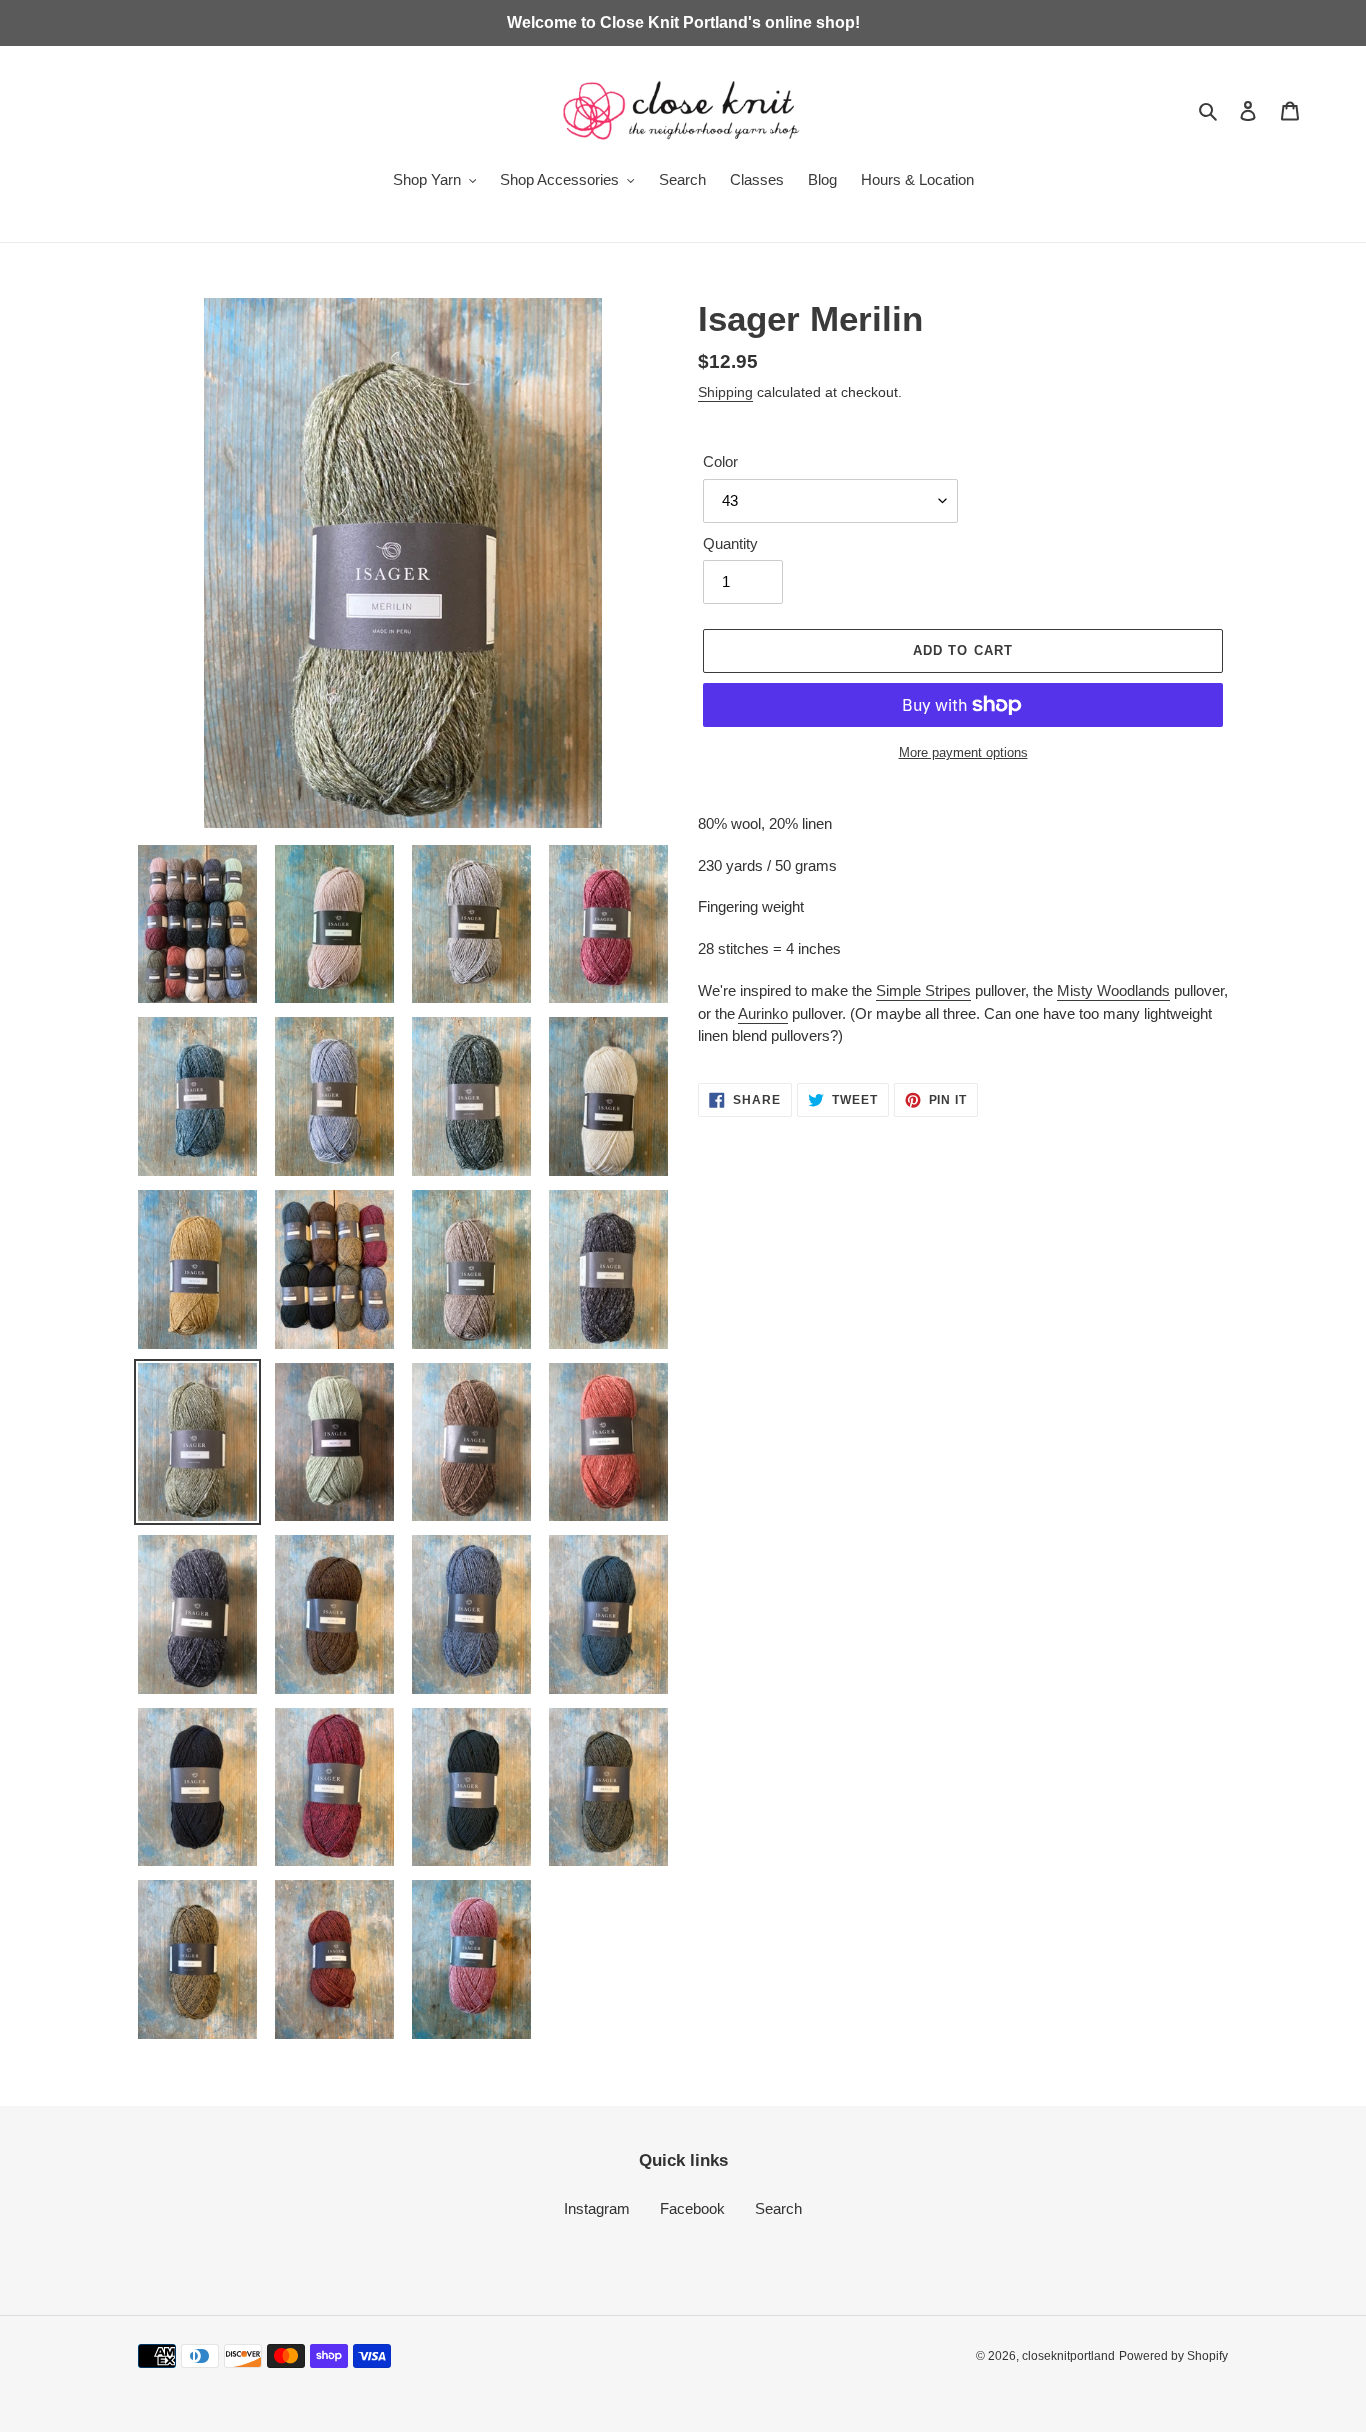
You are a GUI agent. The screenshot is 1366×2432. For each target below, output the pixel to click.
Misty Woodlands (1113, 990)
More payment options (963, 752)
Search (778, 2208)
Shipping (725, 392)
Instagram (597, 2208)
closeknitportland (1068, 2356)
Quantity (730, 543)
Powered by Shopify (1173, 2356)
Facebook (692, 2208)
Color (720, 461)
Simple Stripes (923, 990)
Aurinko (763, 1013)
